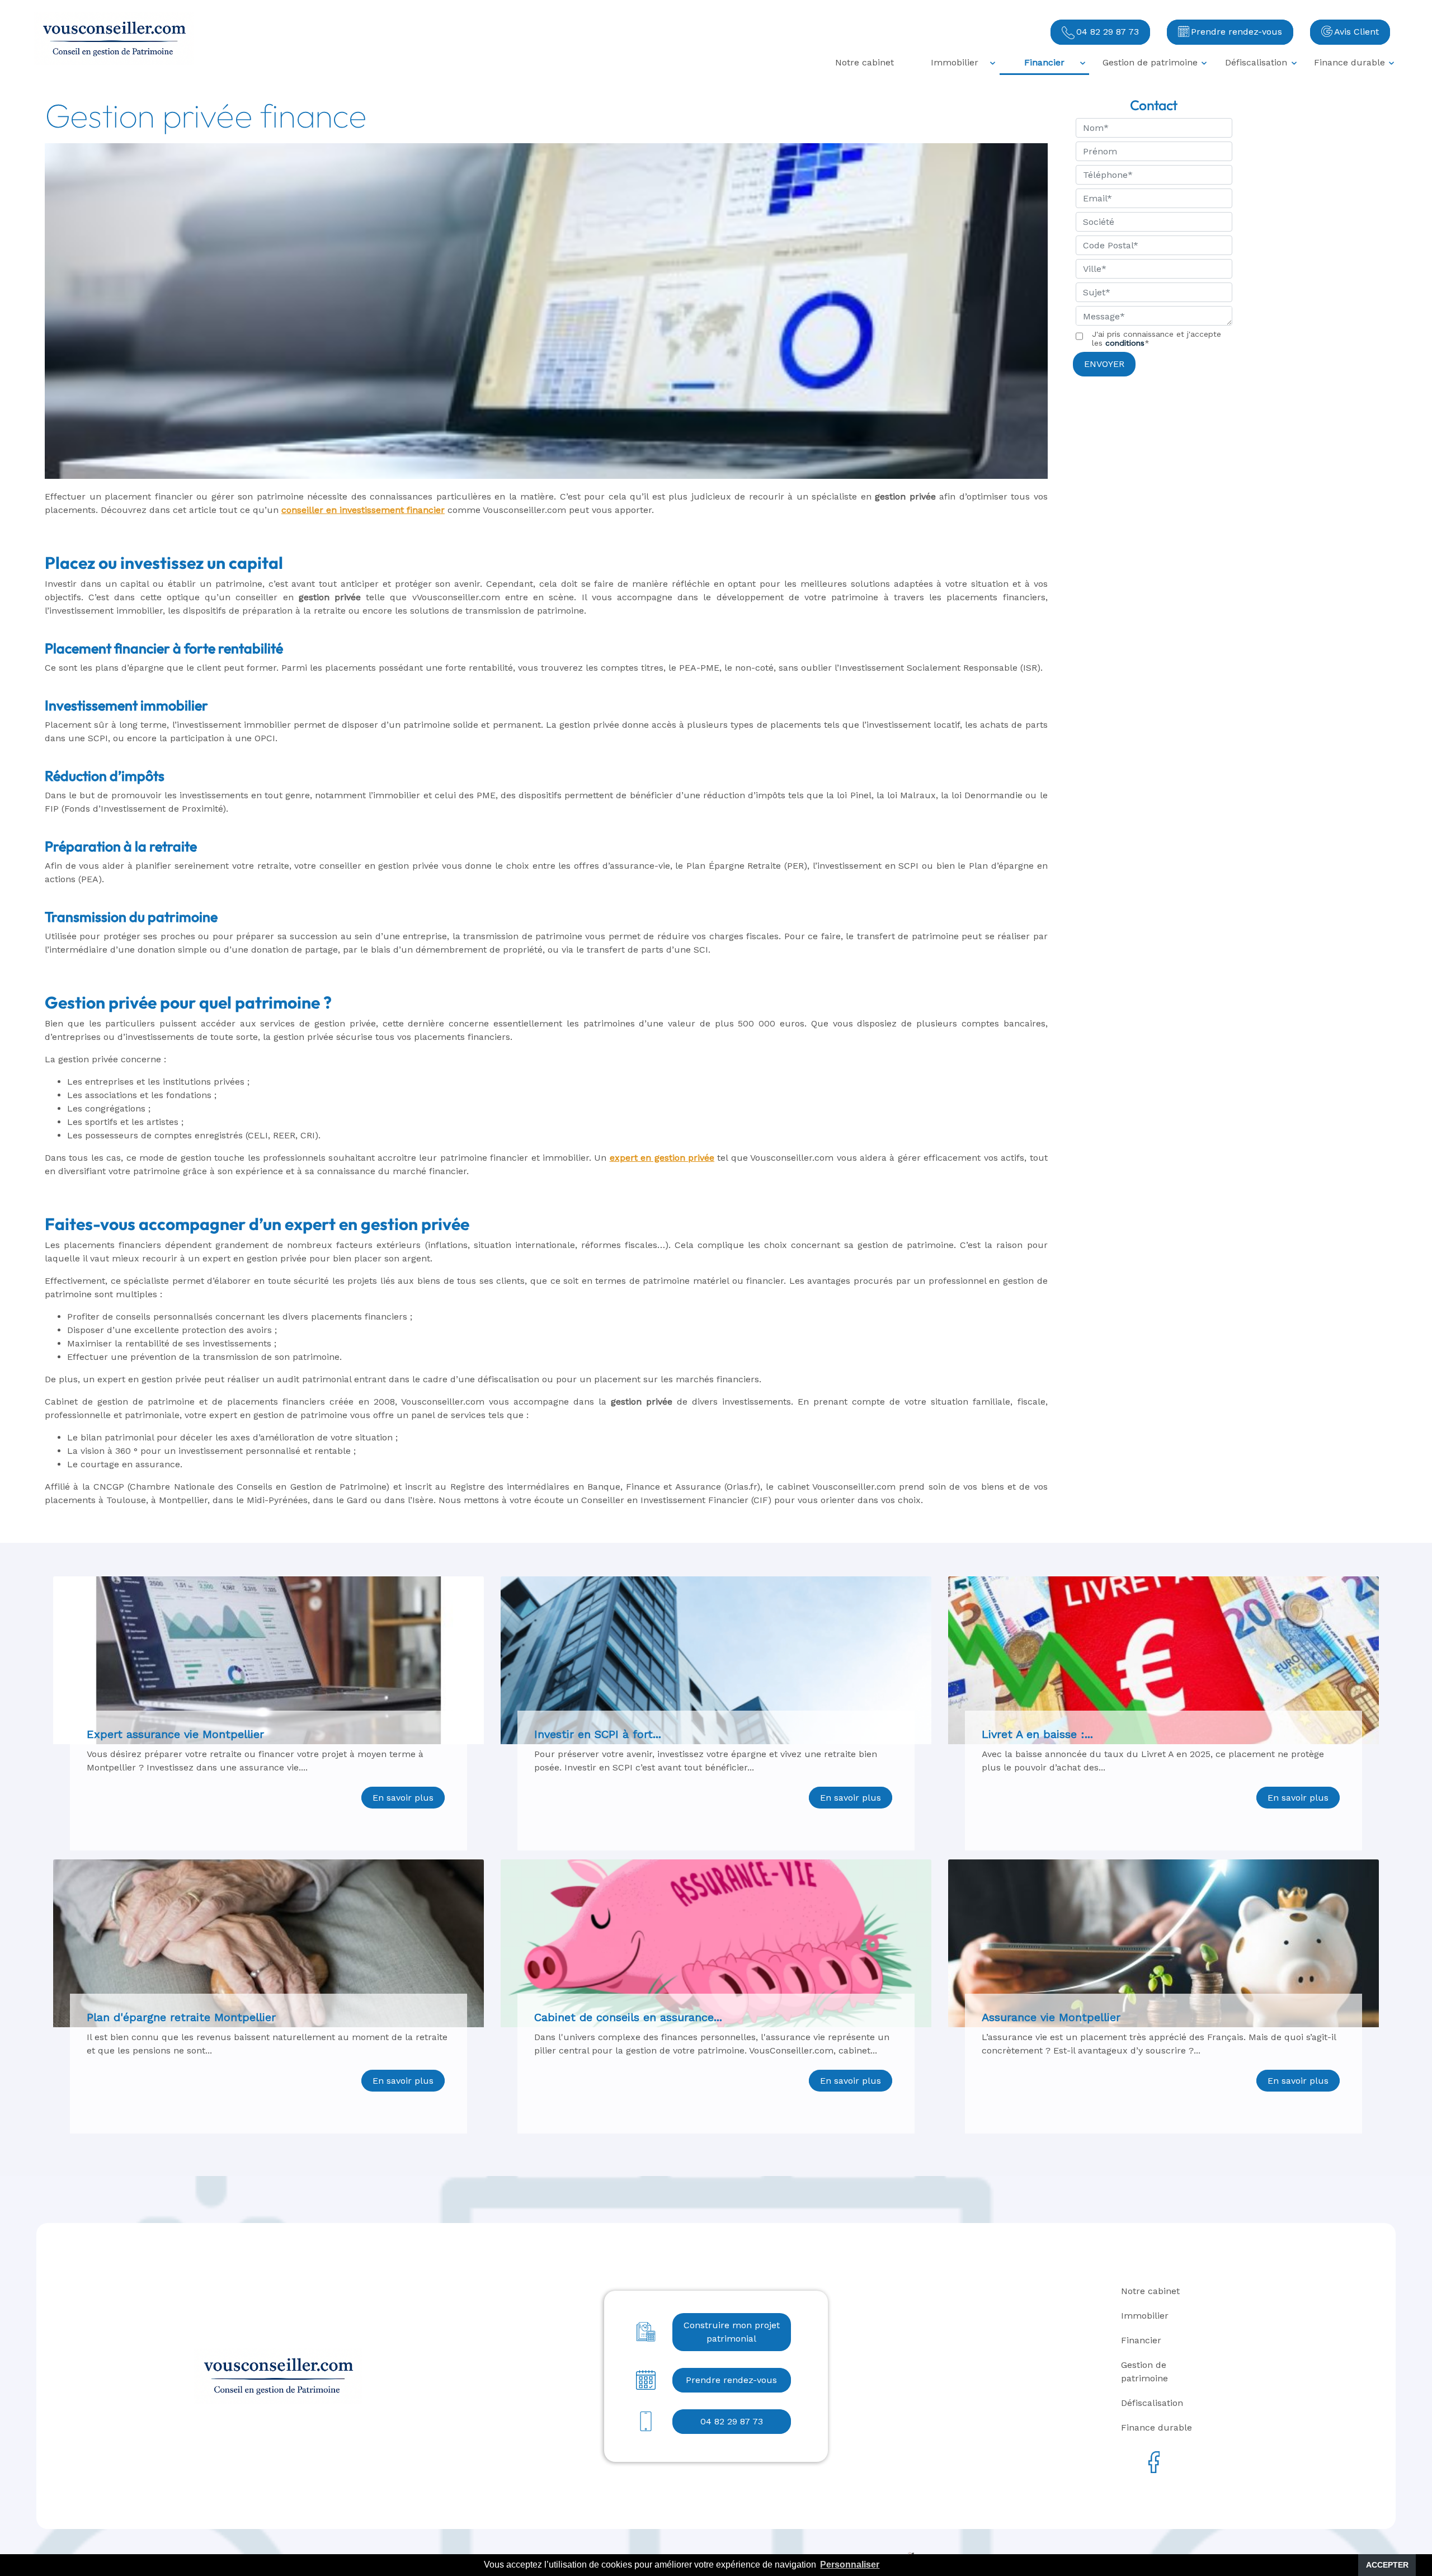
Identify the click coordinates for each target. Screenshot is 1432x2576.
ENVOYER (1104, 364)
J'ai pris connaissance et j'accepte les (1157, 338)
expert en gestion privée (662, 1158)
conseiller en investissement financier (363, 510)
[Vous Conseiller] (114, 39)
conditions (1125, 343)
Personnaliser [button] (850, 2565)
